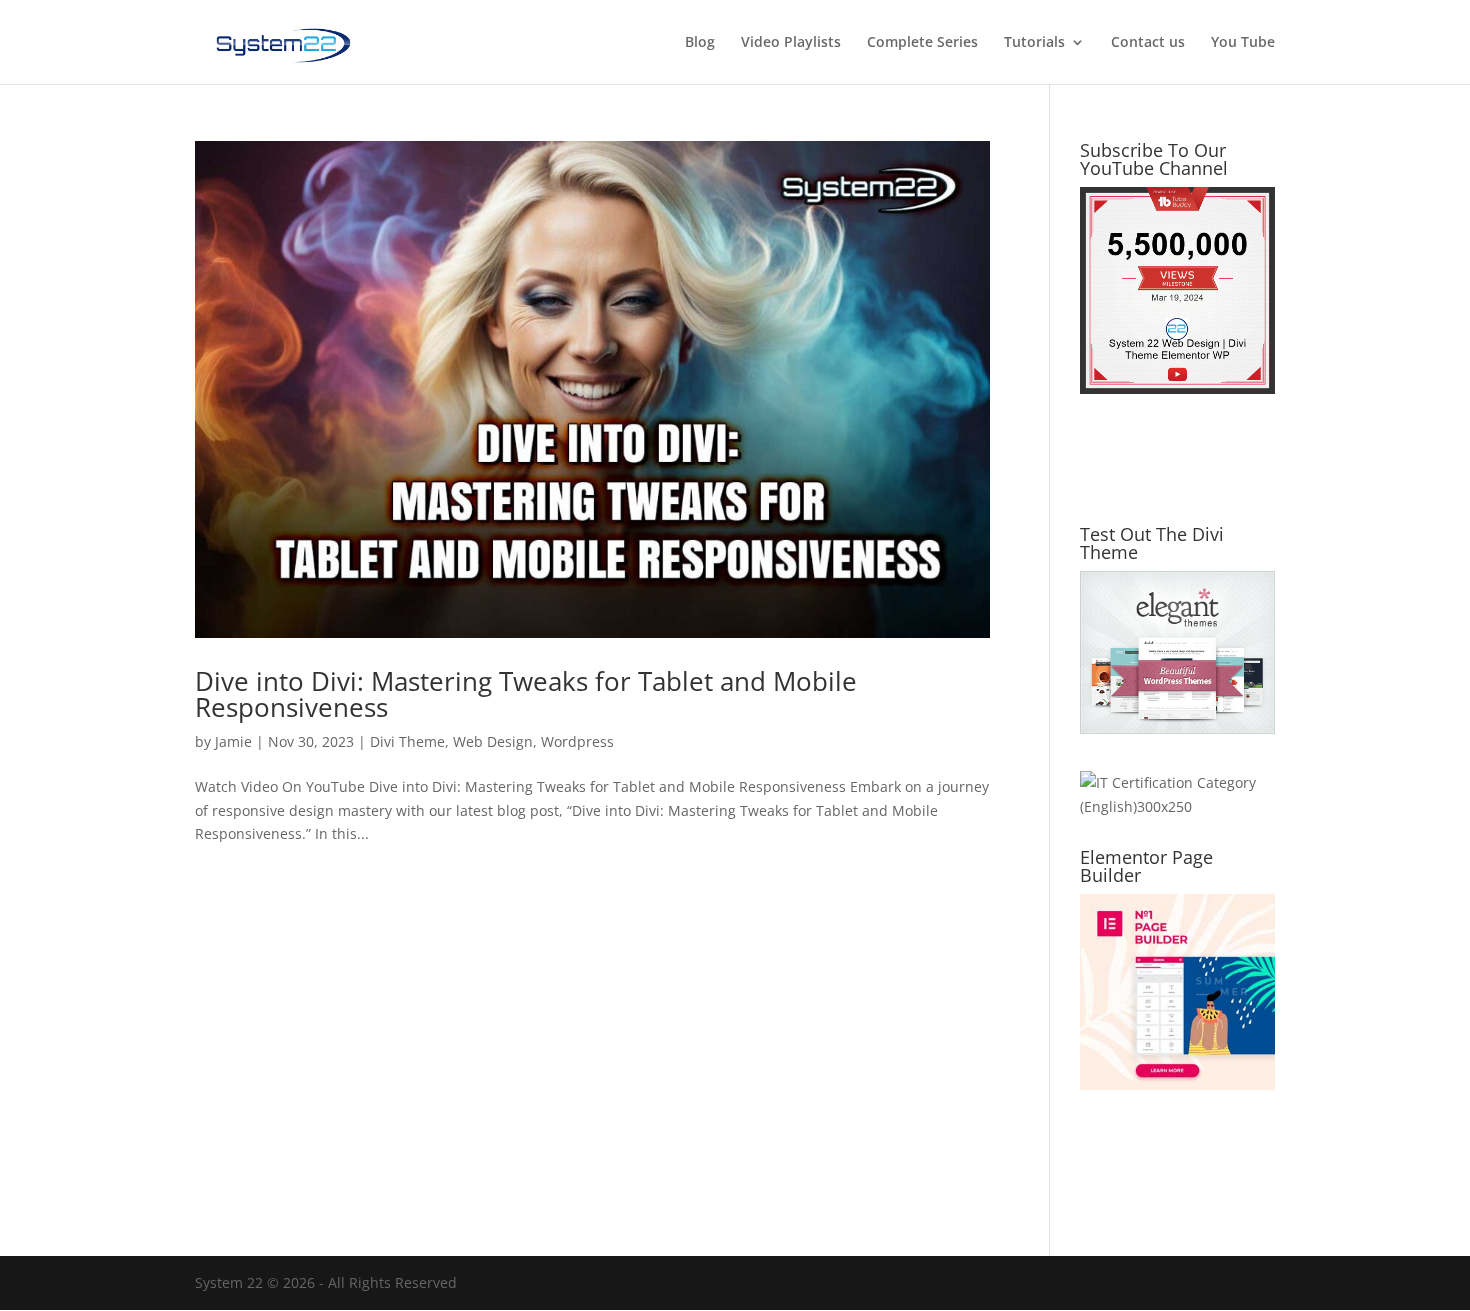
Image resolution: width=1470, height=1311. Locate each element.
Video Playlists (791, 43)
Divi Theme (407, 741)
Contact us (1148, 43)
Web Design (493, 741)
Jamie (233, 741)
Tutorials (1034, 43)
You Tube (1243, 43)
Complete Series (922, 43)
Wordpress (577, 741)
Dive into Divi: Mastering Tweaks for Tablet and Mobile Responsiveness (526, 694)
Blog (700, 43)
